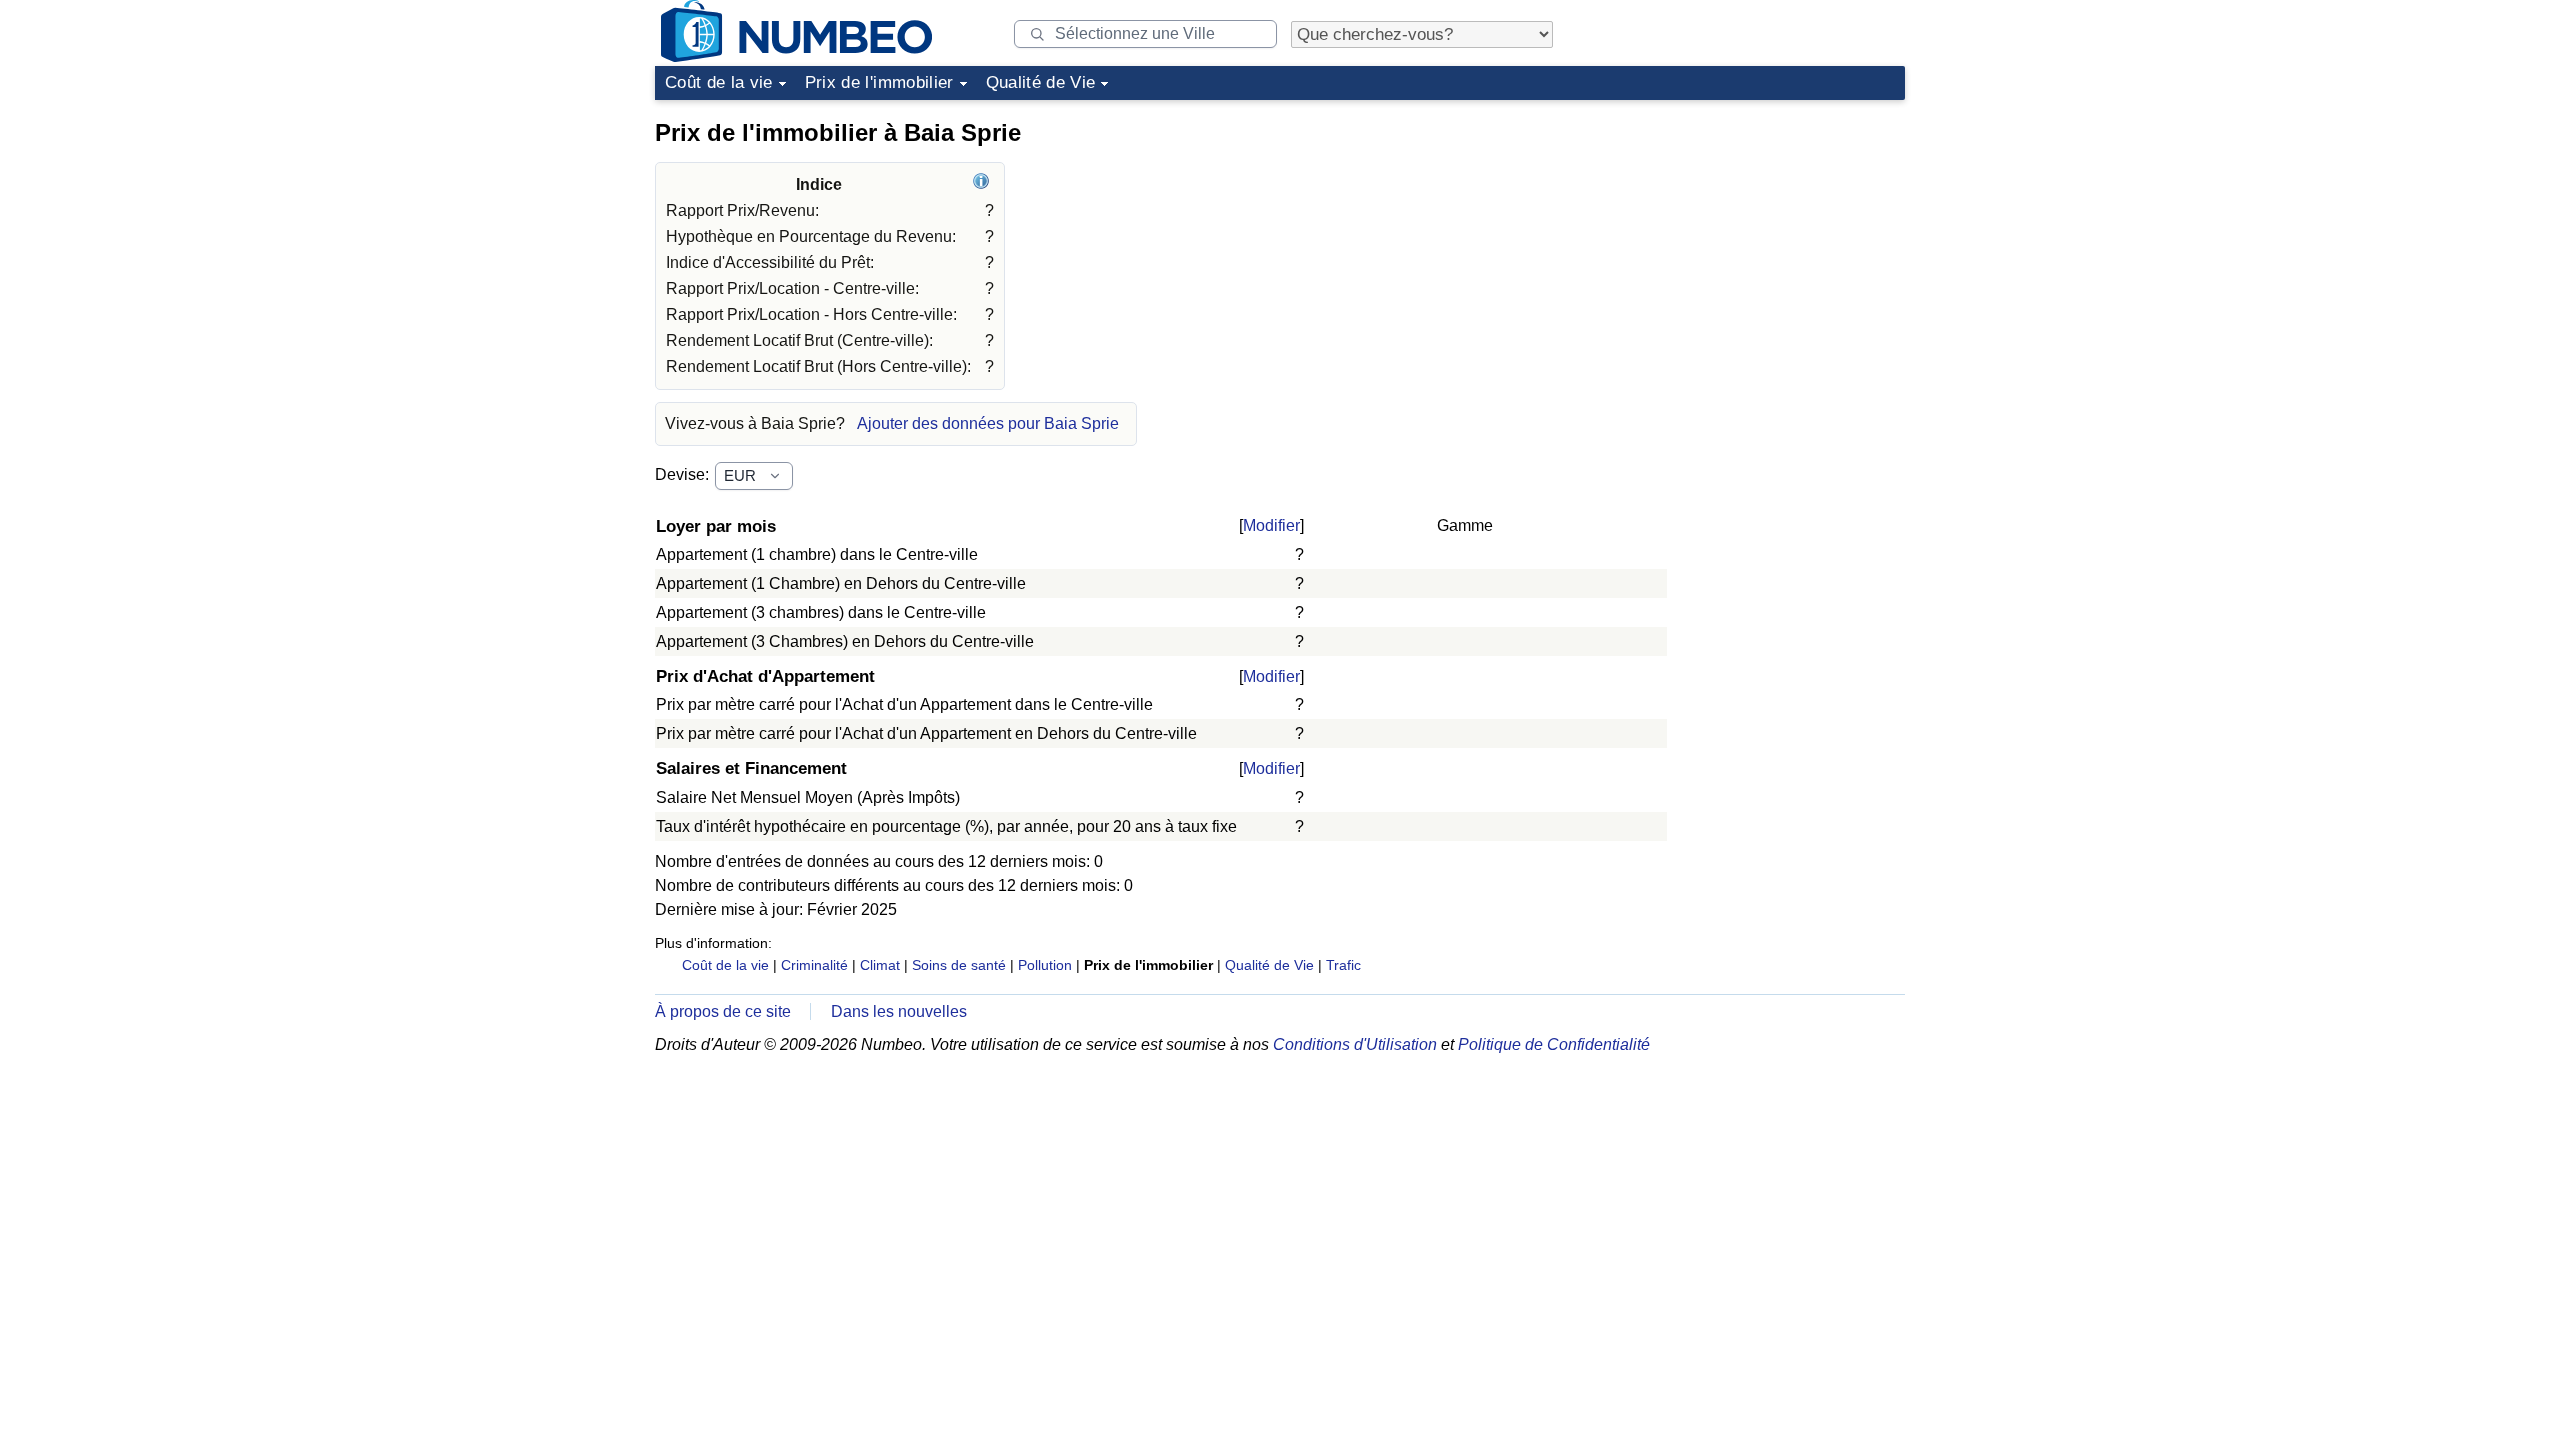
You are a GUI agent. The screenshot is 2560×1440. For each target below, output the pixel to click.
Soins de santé (959, 965)
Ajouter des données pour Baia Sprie (988, 423)
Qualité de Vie (1041, 82)
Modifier (1271, 525)
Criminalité (814, 965)
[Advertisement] (1755, 234)
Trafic (1343, 965)
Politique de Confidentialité (1554, 1044)
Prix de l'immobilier (879, 82)
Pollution (1045, 965)
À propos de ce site (723, 1011)
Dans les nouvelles (899, 1011)
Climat (880, 965)
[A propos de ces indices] (983, 184)
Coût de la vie (719, 82)
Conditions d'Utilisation (1355, 1044)
